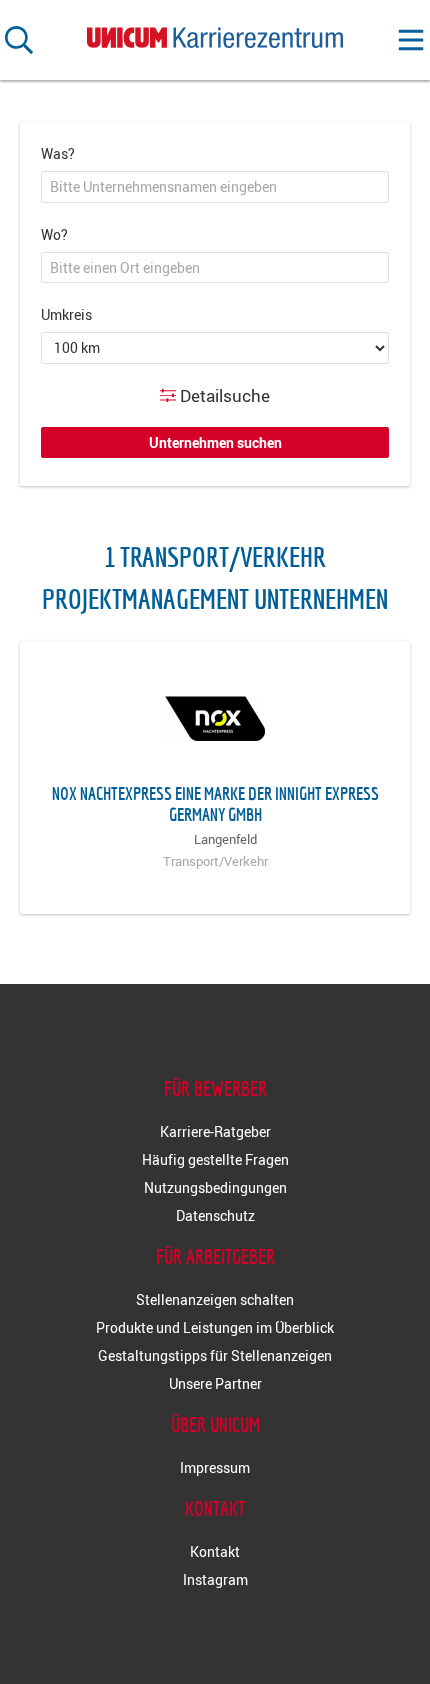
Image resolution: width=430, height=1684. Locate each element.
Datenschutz (215, 1215)
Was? (58, 153)
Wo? (54, 234)
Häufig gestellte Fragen (215, 1159)
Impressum (215, 1467)
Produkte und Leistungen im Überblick (215, 1327)
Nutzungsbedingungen (215, 1187)
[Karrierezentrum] (215, 33)
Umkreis (66, 314)
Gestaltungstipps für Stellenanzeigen (215, 1355)
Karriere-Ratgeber (215, 1131)
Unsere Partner (215, 1383)
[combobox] (215, 187)
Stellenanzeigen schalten (215, 1299)
